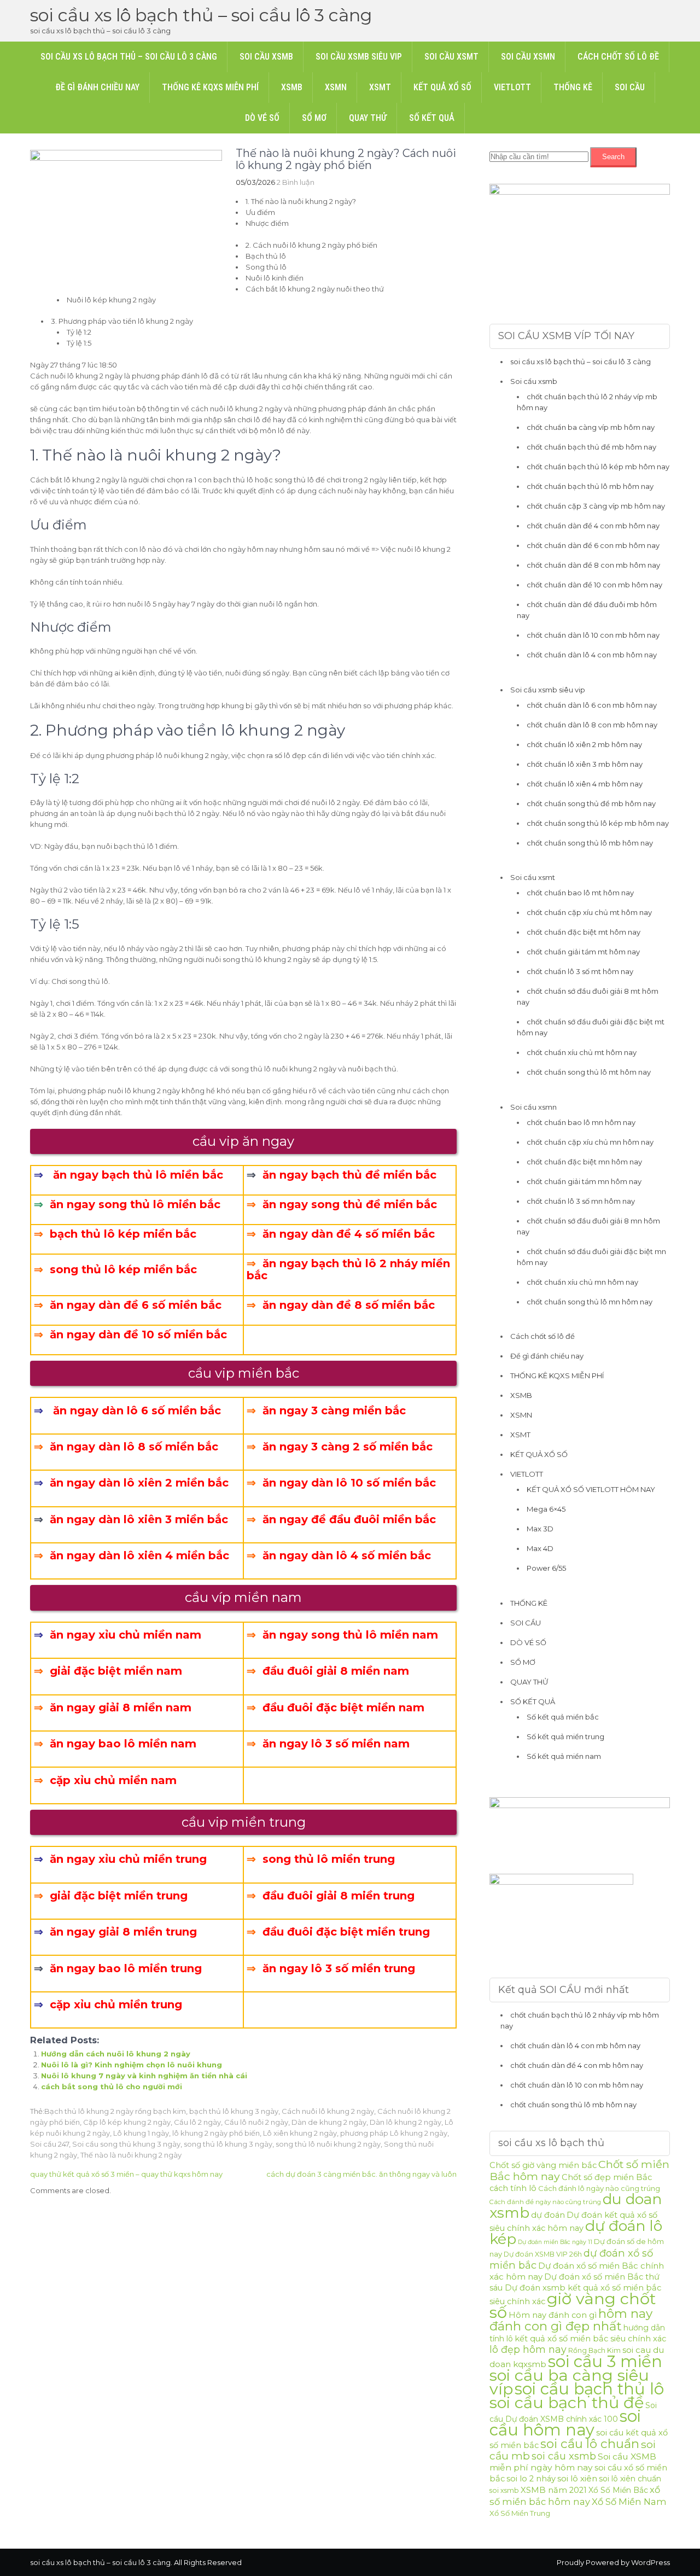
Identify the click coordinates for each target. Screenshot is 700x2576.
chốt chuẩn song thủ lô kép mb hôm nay (598, 823)
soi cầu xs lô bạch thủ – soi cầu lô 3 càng (201, 15)
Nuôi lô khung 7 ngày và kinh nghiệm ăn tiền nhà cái (144, 2076)
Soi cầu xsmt (451, 57)
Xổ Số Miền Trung (520, 2513)
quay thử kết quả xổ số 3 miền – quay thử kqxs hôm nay (126, 2174)
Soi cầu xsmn (528, 57)
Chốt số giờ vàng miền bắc (543, 2165)
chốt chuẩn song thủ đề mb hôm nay (591, 803)
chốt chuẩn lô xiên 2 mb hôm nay (584, 744)
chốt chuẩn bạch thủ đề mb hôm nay (591, 447)
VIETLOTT (512, 87)
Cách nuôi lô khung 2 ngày (328, 2111)
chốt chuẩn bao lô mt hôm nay (580, 893)
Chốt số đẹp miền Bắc (607, 2177)
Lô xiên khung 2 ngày (300, 2133)
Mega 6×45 (546, 1509)
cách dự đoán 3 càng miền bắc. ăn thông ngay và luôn (361, 2174)
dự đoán (548, 2215)
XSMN (336, 87)
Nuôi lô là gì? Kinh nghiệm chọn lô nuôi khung (132, 2065)
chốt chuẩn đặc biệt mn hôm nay (584, 1162)
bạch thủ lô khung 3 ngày (234, 2111)
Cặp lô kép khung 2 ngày (127, 2122)
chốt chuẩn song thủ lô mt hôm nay (589, 1072)
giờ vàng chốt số (573, 2305)
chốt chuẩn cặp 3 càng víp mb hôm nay (596, 506)
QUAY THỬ (368, 118)
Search (613, 157)
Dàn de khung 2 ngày (329, 2122)
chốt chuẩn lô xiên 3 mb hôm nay (585, 764)
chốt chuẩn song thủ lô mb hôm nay (590, 843)
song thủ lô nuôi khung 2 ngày (328, 2144)
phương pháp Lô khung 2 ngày (394, 2133)
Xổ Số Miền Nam (629, 2502)
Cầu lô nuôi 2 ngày (256, 2122)
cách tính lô (513, 2188)
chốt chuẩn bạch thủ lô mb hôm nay (590, 486)
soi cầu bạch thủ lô (589, 2389)
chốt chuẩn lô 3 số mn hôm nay (581, 1201)
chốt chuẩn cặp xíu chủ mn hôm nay (590, 1142)
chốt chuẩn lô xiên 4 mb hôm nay (585, 784)
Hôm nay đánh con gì (553, 2315)
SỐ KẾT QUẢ (432, 118)
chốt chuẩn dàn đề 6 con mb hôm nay (593, 545)
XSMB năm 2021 (554, 2490)
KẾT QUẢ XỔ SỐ (442, 87)
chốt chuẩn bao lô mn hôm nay (581, 1122)
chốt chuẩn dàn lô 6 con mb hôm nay (592, 705)
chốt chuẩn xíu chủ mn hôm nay (582, 1282)
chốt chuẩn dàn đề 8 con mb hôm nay (593, 565)
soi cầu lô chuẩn (590, 2444)
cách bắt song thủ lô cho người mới (112, 2087)
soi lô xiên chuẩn (630, 2479)
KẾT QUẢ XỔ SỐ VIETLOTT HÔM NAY (591, 1489)
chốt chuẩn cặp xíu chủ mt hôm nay (589, 912)
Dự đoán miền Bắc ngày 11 (555, 2242)
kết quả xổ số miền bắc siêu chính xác (590, 2339)
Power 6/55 (546, 1568)
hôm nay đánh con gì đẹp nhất (571, 2320)
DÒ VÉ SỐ (262, 118)
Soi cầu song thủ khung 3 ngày (126, 2144)
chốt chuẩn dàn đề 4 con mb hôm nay (593, 526)
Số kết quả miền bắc (563, 1717)
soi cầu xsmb (564, 2456)
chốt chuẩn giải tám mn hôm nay (584, 1181)
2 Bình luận (296, 182)
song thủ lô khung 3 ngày (228, 2144)
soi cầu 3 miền (605, 2361)
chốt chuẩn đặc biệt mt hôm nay (584, 932)
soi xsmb (504, 2490)
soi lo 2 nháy (531, 2479)
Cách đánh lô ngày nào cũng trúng (599, 2188)
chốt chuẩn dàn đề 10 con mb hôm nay (594, 585)
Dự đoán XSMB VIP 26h (543, 2254)
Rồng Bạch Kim (594, 2350)
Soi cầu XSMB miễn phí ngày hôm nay (573, 2462)
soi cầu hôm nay (565, 2423)
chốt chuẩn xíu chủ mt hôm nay (582, 1052)
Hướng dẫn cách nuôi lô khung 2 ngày (116, 2054)
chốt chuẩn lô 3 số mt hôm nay (580, 971)
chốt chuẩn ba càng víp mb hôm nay (591, 427)
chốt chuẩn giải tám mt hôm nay (583, 952)
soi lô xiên (577, 2478)
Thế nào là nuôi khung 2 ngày (131, 2155)
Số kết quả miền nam (564, 1756)
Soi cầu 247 (49, 2144)
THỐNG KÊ (573, 87)
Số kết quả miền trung (565, 1736)
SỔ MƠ (314, 118)
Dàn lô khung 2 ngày (406, 2122)
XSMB (292, 87)
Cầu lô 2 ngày (197, 2122)
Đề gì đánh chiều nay (97, 87)
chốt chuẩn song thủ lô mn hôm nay (590, 1302)
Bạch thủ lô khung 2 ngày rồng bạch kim (115, 2111)
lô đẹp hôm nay (528, 2349)
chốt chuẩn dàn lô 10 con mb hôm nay (593, 635)
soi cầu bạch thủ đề (567, 2402)
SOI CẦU (630, 87)
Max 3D (540, 1529)
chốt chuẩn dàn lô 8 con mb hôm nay (592, 725)
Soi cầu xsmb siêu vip (359, 57)
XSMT (380, 87)
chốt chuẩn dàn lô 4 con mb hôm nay (592, 655)
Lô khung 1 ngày (141, 2133)
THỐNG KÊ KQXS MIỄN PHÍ (210, 87)
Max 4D (540, 1548)
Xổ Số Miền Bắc (618, 2490)
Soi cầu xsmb (266, 57)
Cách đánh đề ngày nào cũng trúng (545, 2202)
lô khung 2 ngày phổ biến (216, 2133)
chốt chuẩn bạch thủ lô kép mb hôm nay (598, 467)
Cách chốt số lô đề (618, 57)
